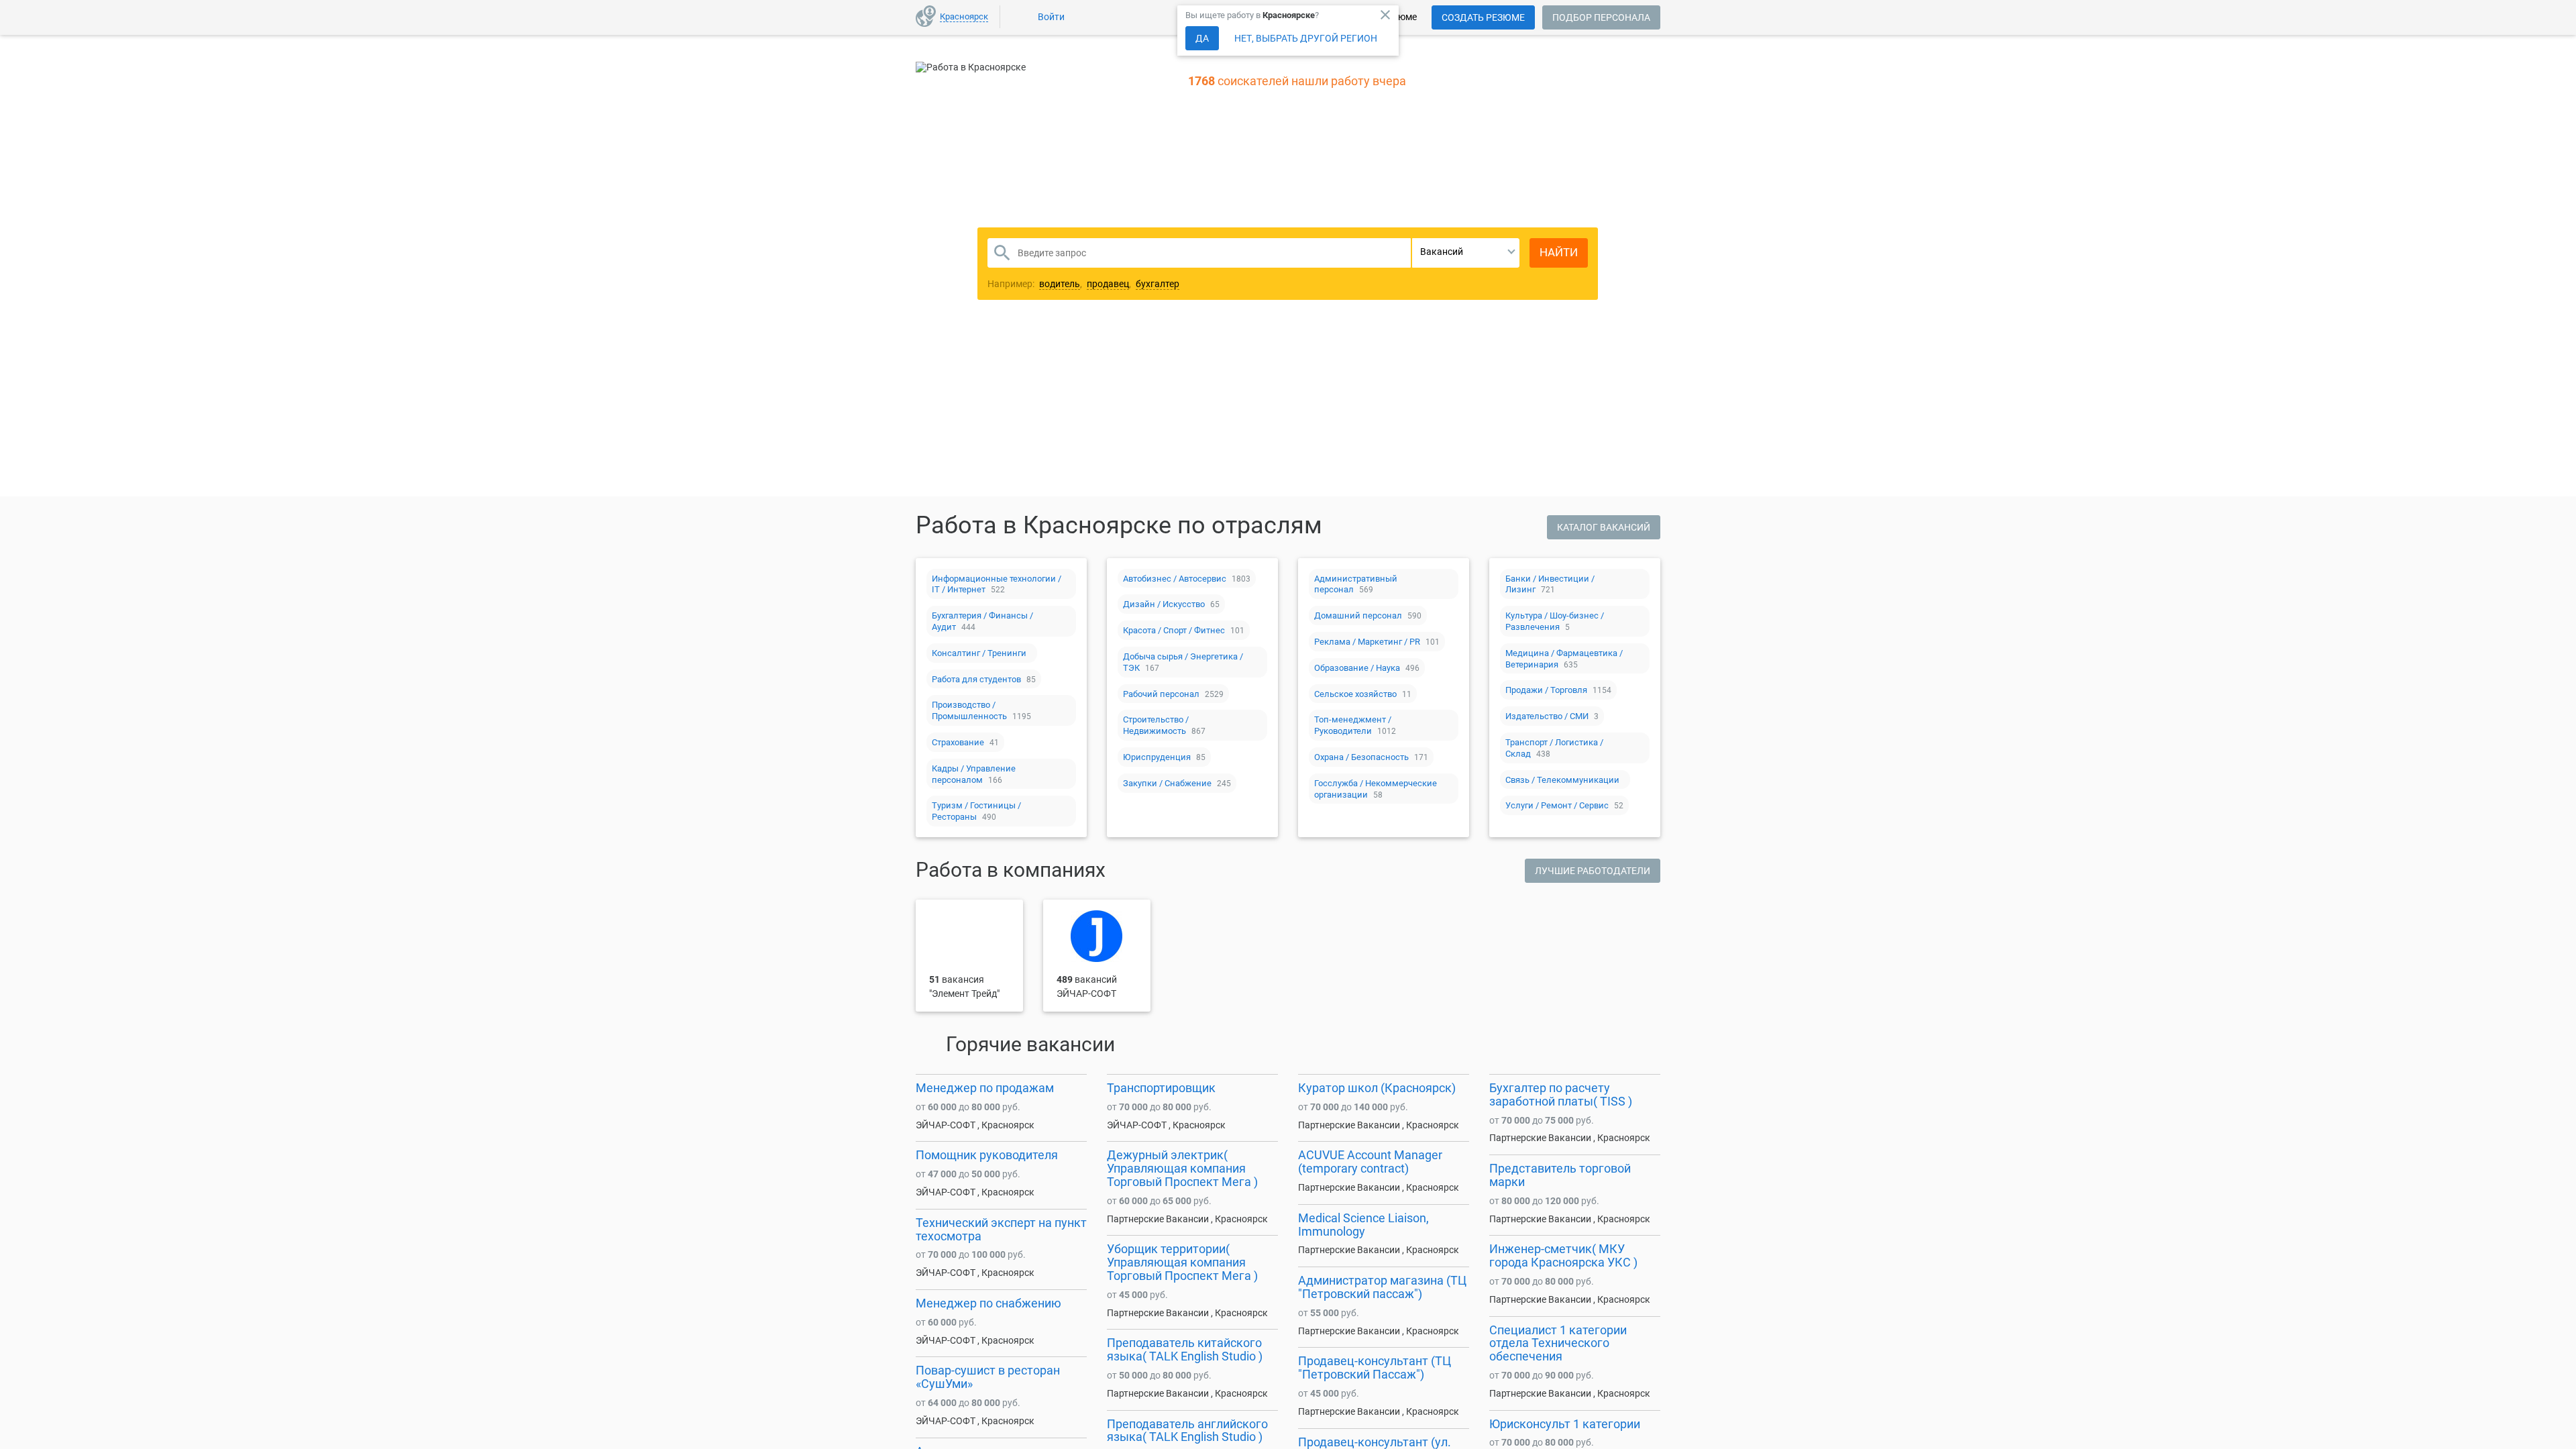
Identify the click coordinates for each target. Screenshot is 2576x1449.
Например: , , (1083, 284)
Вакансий (1442, 252)
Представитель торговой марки (1560, 1175)
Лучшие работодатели (1593, 871)
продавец (1108, 284)
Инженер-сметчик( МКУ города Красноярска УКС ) (1563, 1255)
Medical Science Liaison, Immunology (1363, 1225)
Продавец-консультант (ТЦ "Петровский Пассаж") (1375, 1367)
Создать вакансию (1393, 378)
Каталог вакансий (1604, 527)
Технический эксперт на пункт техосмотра (1001, 1229)
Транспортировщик (1161, 1088)
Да (1202, 38)
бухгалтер (1158, 284)
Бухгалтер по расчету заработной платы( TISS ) (1561, 1094)
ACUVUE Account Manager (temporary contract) (1370, 1162)
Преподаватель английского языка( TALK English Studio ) (1187, 1431)
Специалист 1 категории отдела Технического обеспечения (1558, 1343)
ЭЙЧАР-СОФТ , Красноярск (975, 1125)
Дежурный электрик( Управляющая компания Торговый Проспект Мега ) (1182, 1168)
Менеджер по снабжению (988, 1303)
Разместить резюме (1188, 378)
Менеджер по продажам (985, 1088)
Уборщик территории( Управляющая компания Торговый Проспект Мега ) (1182, 1262)
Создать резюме (1483, 17)
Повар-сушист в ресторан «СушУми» (988, 1377)
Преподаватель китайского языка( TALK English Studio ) (1185, 1349)
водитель (1060, 284)
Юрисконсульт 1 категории (1565, 1424)
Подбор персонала (1601, 17)
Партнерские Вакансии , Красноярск (1187, 1219)
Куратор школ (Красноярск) (1377, 1088)
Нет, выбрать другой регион (1306, 38)
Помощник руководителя (987, 1155)
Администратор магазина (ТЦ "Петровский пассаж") (1382, 1287)
